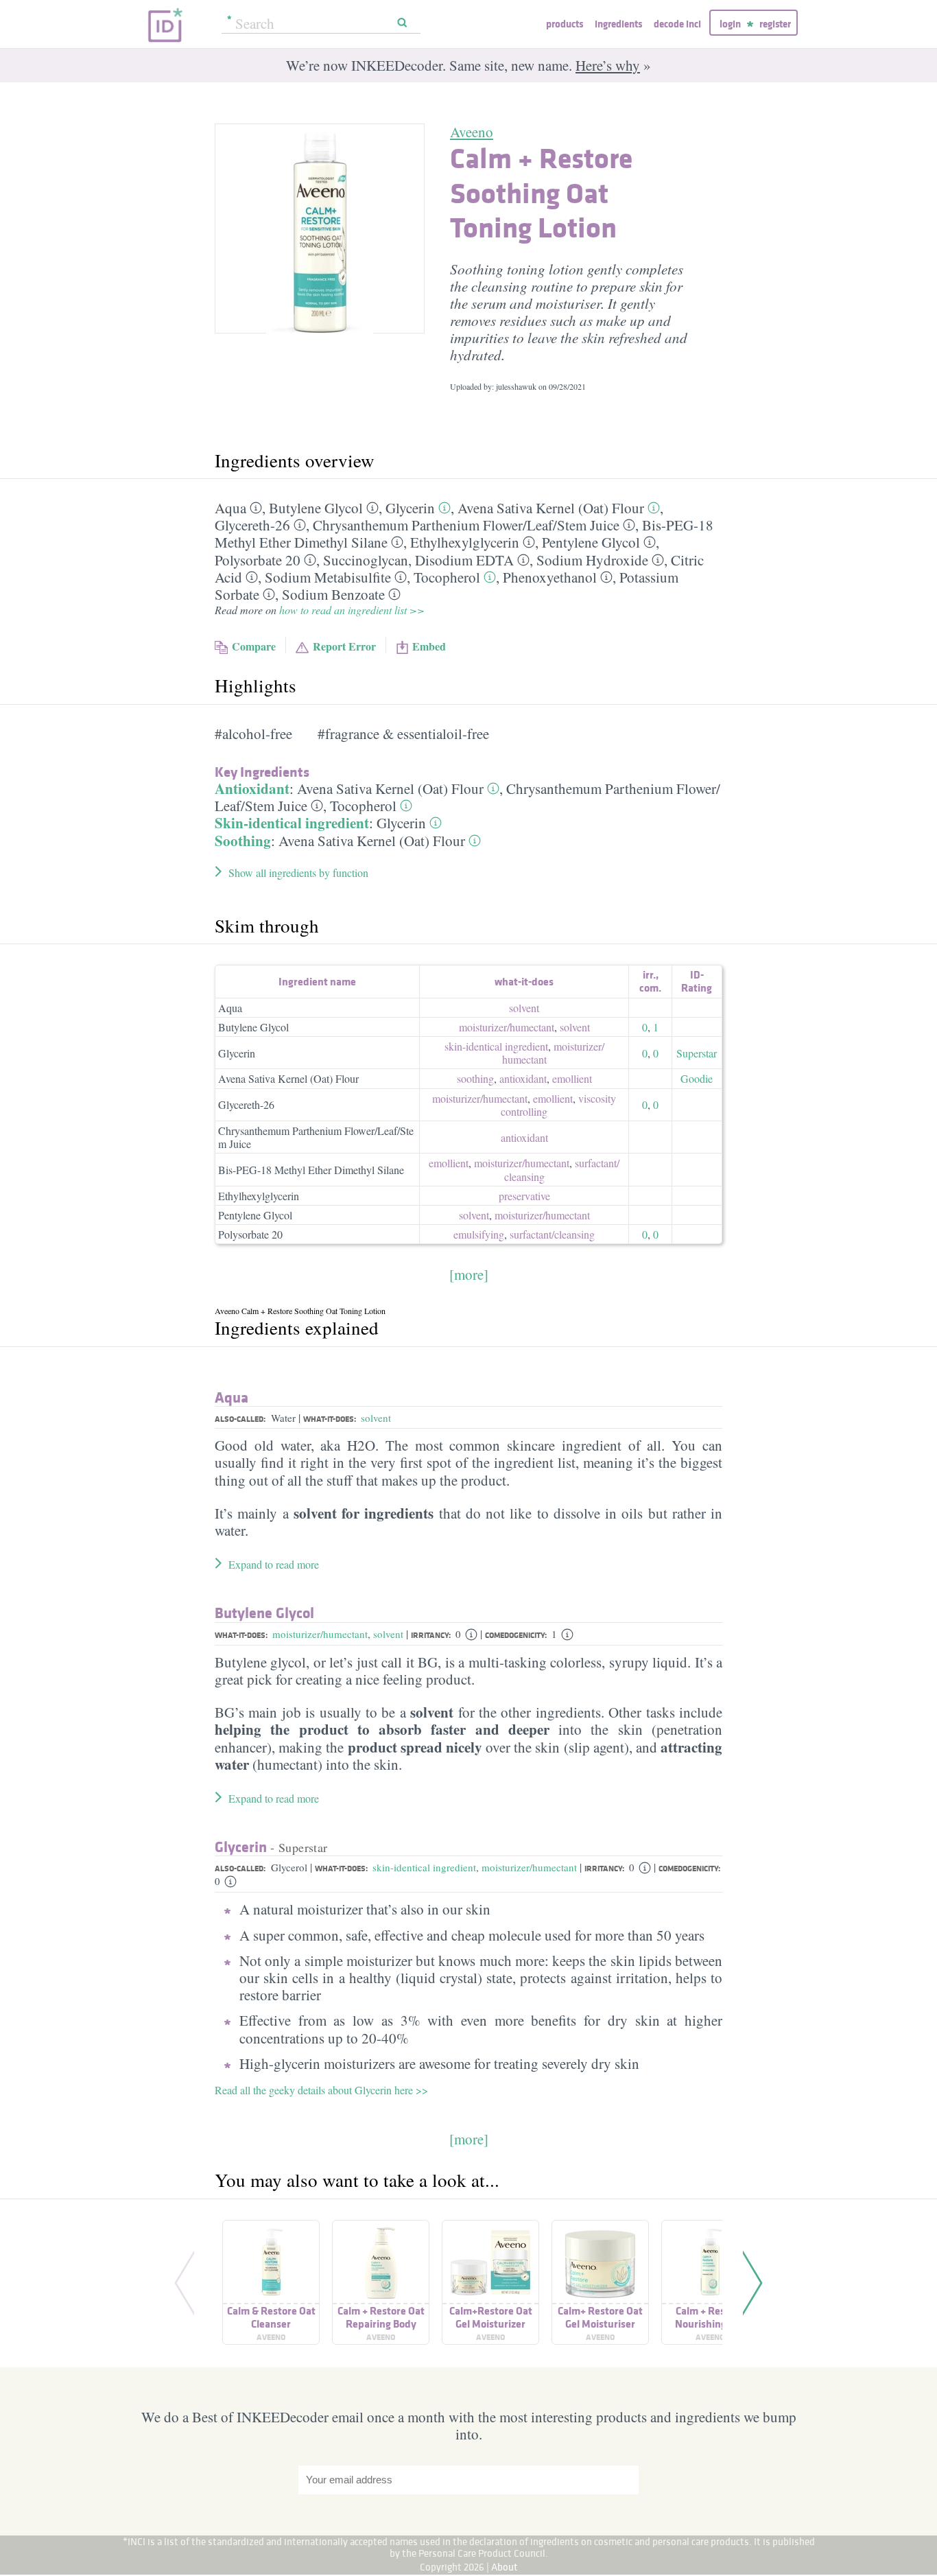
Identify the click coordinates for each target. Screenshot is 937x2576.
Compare (254, 646)
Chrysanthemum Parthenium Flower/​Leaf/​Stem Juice (466, 525)
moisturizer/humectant (320, 1634)
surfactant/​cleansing (552, 1234)
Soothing (243, 841)
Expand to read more (274, 1564)
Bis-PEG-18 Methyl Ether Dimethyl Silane (311, 1170)
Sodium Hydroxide (592, 560)
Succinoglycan (366, 560)
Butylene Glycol (316, 508)
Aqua (230, 508)
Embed (429, 646)
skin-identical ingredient (496, 1046)
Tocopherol (447, 577)
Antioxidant (252, 788)
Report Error (344, 646)
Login (730, 24)
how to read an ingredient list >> (352, 610)
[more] (469, 1274)
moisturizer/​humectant (507, 1027)
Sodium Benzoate (333, 594)
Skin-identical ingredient (292, 823)
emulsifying (479, 1234)
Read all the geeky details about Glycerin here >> (321, 2090)
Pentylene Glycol (591, 542)
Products (565, 24)
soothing (475, 1078)
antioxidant (523, 1078)
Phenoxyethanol (550, 577)
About (505, 2567)
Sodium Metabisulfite (328, 577)
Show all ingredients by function (298, 873)
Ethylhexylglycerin (465, 542)
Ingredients (618, 24)
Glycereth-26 (252, 525)
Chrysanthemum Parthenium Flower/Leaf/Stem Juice (316, 1137)
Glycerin (410, 508)
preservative (524, 1196)
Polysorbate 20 (258, 560)
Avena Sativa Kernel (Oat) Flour (551, 508)
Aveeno (472, 132)
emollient (572, 1078)
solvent (524, 1008)
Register (775, 24)
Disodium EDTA (464, 560)
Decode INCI (677, 24)
